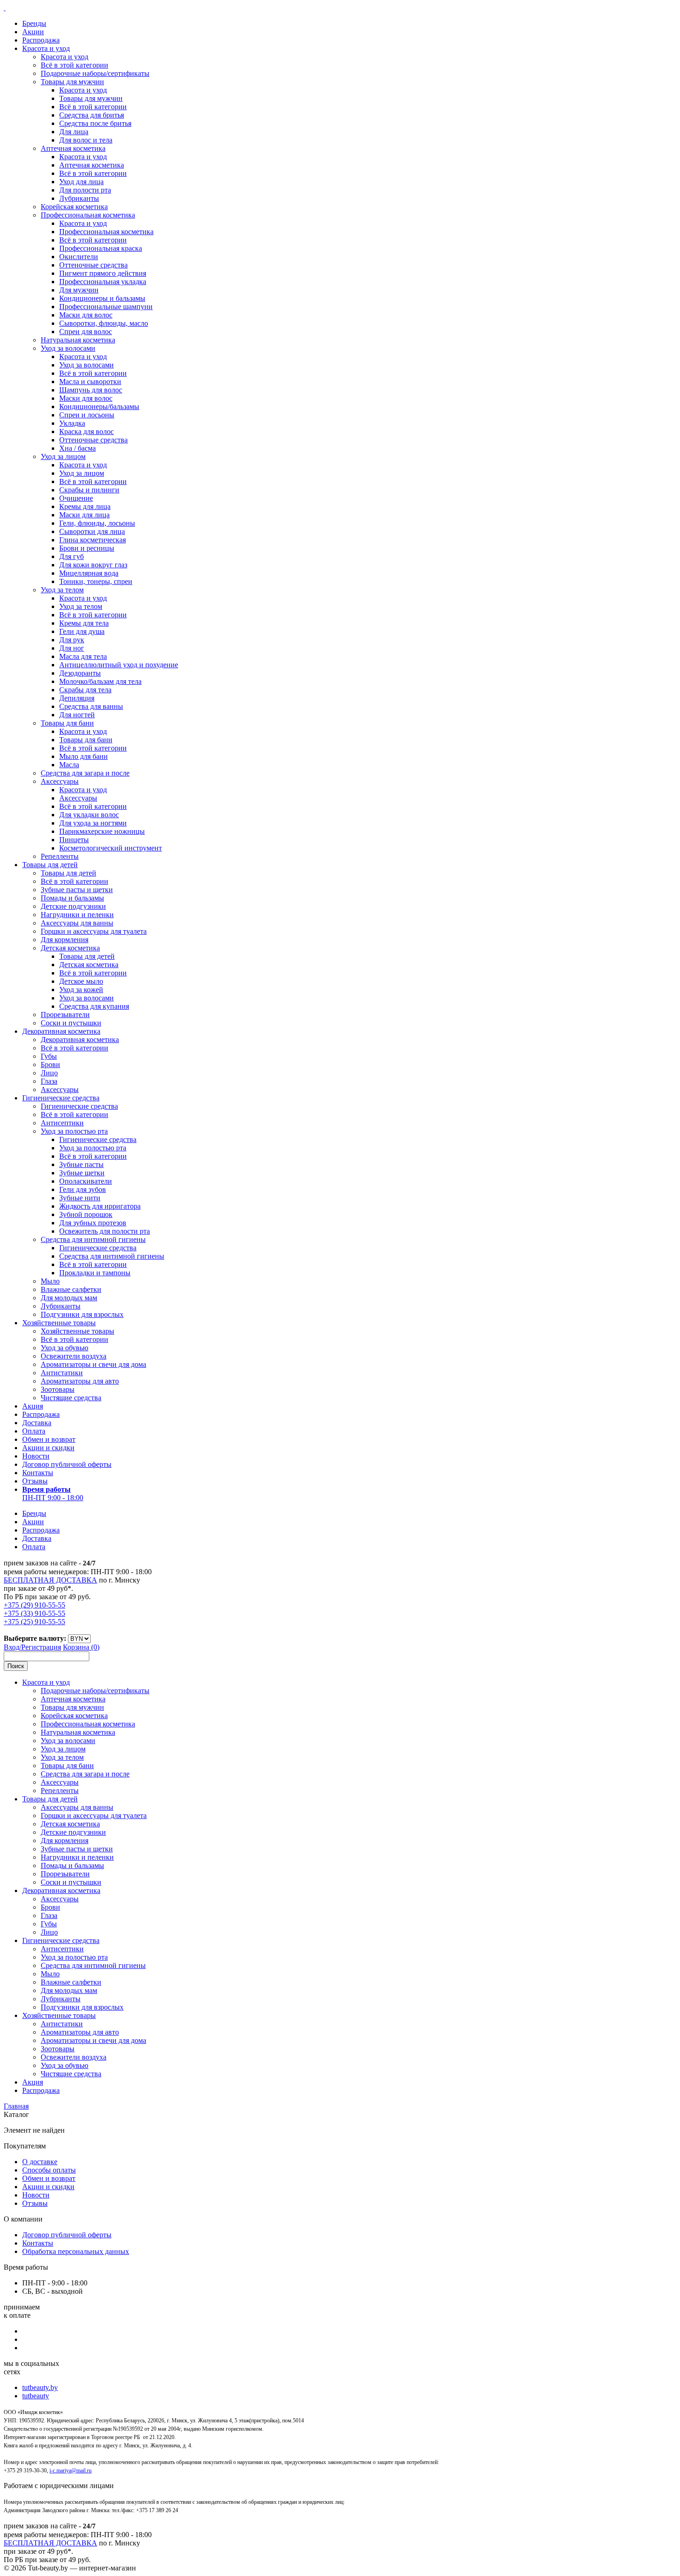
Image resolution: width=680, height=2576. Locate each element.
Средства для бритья (92, 115)
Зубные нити (80, 1198)
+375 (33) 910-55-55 (34, 1613)
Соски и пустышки (71, 1023)
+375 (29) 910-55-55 (34, 1605)
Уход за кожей (81, 990)
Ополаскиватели (86, 1181)
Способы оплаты (49, 2170)
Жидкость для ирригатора (100, 1206)
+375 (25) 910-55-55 (34, 1622)
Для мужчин (79, 290)
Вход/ (12, 1647)
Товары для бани (67, 723)
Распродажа (41, 40)
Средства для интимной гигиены (93, 1239)
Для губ (71, 556)
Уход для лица (81, 182)
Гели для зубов (83, 1189)
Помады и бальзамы (72, 898)
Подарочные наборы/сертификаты (95, 73)
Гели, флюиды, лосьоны (97, 523)
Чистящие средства (71, 1398)
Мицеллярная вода (89, 573)
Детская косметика (70, 948)
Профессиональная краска (101, 248)
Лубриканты (79, 198)
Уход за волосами (68, 348)
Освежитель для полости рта (105, 1231)
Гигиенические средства (61, 1098)
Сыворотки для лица (92, 531)
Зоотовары (58, 1389)
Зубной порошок (86, 1214)
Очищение (76, 498)
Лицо (49, 1073)
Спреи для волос (86, 332)
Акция (33, 1406)
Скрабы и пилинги (89, 490)
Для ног (72, 648)
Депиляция (77, 698)
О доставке (40, 2162)
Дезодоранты (80, 673)
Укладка (72, 423)
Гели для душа (82, 631)
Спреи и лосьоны (87, 415)
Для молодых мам (69, 1298)
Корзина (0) (81, 1647)
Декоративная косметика (61, 1031)
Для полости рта (85, 190)
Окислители (79, 257)
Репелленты (60, 856)
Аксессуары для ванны (77, 923)
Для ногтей (77, 715)
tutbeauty (36, 2396)
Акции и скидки (48, 1448)
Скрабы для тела (85, 690)
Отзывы (35, 1481)
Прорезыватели (65, 1015)
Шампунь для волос (91, 390)
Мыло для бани (83, 756)
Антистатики (62, 1373)
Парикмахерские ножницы (102, 831)
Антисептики (62, 1123)
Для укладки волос (89, 815)
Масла (69, 765)
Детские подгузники (73, 906)
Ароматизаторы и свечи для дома (93, 1364)
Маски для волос (86, 315)
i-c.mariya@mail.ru (71, 2470)
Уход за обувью (65, 1348)
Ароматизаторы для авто (80, 1381)
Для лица (74, 132)
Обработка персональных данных (76, 2251)
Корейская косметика (74, 207)
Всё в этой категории (74, 65)
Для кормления (65, 940)
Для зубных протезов (93, 1223)
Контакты (38, 1473)
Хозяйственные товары (59, 1323)
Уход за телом (62, 590)
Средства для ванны (91, 706)
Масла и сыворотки (90, 382)
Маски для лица (84, 515)
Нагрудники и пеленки (77, 915)
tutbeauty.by (40, 2387)
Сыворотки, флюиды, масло (104, 323)
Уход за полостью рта (74, 1131)
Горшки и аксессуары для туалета (94, 931)
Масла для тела (83, 656)
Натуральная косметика (78, 340)
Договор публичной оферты (67, 1464)
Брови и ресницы (87, 548)
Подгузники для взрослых (82, 1314)
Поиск (16, 1666)
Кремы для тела (84, 623)
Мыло (50, 1281)
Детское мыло (81, 981)
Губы (49, 1056)
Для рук (72, 640)
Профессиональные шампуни (106, 307)
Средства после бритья (95, 123)
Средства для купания (94, 1006)
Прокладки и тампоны (95, 1273)
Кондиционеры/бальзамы (99, 407)
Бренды (34, 23)
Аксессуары (60, 781)
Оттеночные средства (93, 265)
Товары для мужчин (72, 82)
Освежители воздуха (74, 1356)
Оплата (34, 1431)
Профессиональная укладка (103, 282)
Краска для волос (87, 431)
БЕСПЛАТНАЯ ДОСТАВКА (50, 1580)
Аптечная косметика (73, 148)
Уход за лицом (63, 456)
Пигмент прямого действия (103, 273)
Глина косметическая (93, 540)
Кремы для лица (85, 506)
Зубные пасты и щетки (77, 890)
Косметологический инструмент (111, 848)
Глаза (49, 1081)
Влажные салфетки (71, 1289)
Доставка (37, 1423)
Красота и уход (46, 48)
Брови (50, 1065)
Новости (36, 1456)
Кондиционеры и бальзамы (102, 298)
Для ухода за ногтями (93, 823)
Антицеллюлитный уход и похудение (119, 665)
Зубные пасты (81, 1164)
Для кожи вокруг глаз (93, 565)
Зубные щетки (82, 1173)
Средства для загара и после (85, 773)
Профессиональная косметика (88, 215)
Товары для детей (50, 865)
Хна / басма (77, 448)
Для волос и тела (86, 140)
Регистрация (41, 1647)
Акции (33, 32)
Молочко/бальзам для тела (100, 681)
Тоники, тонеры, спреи (96, 581)
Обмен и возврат (49, 1439)
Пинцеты (74, 840)
